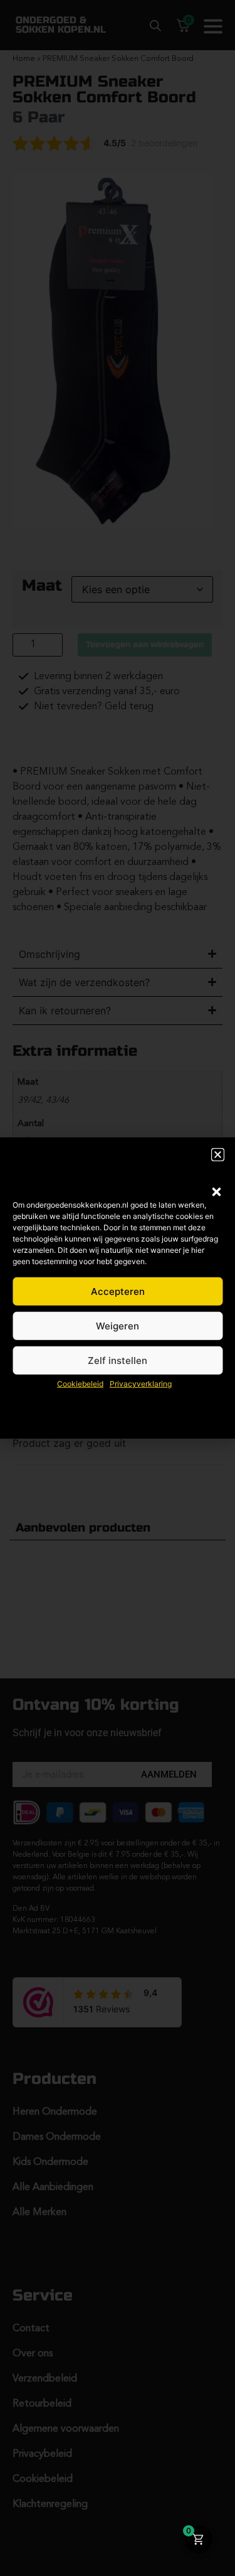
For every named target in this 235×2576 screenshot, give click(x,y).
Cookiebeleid (80, 1384)
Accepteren (118, 1291)
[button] (216, 1192)
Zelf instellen (118, 1360)
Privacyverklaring (141, 1384)
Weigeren (118, 1326)
